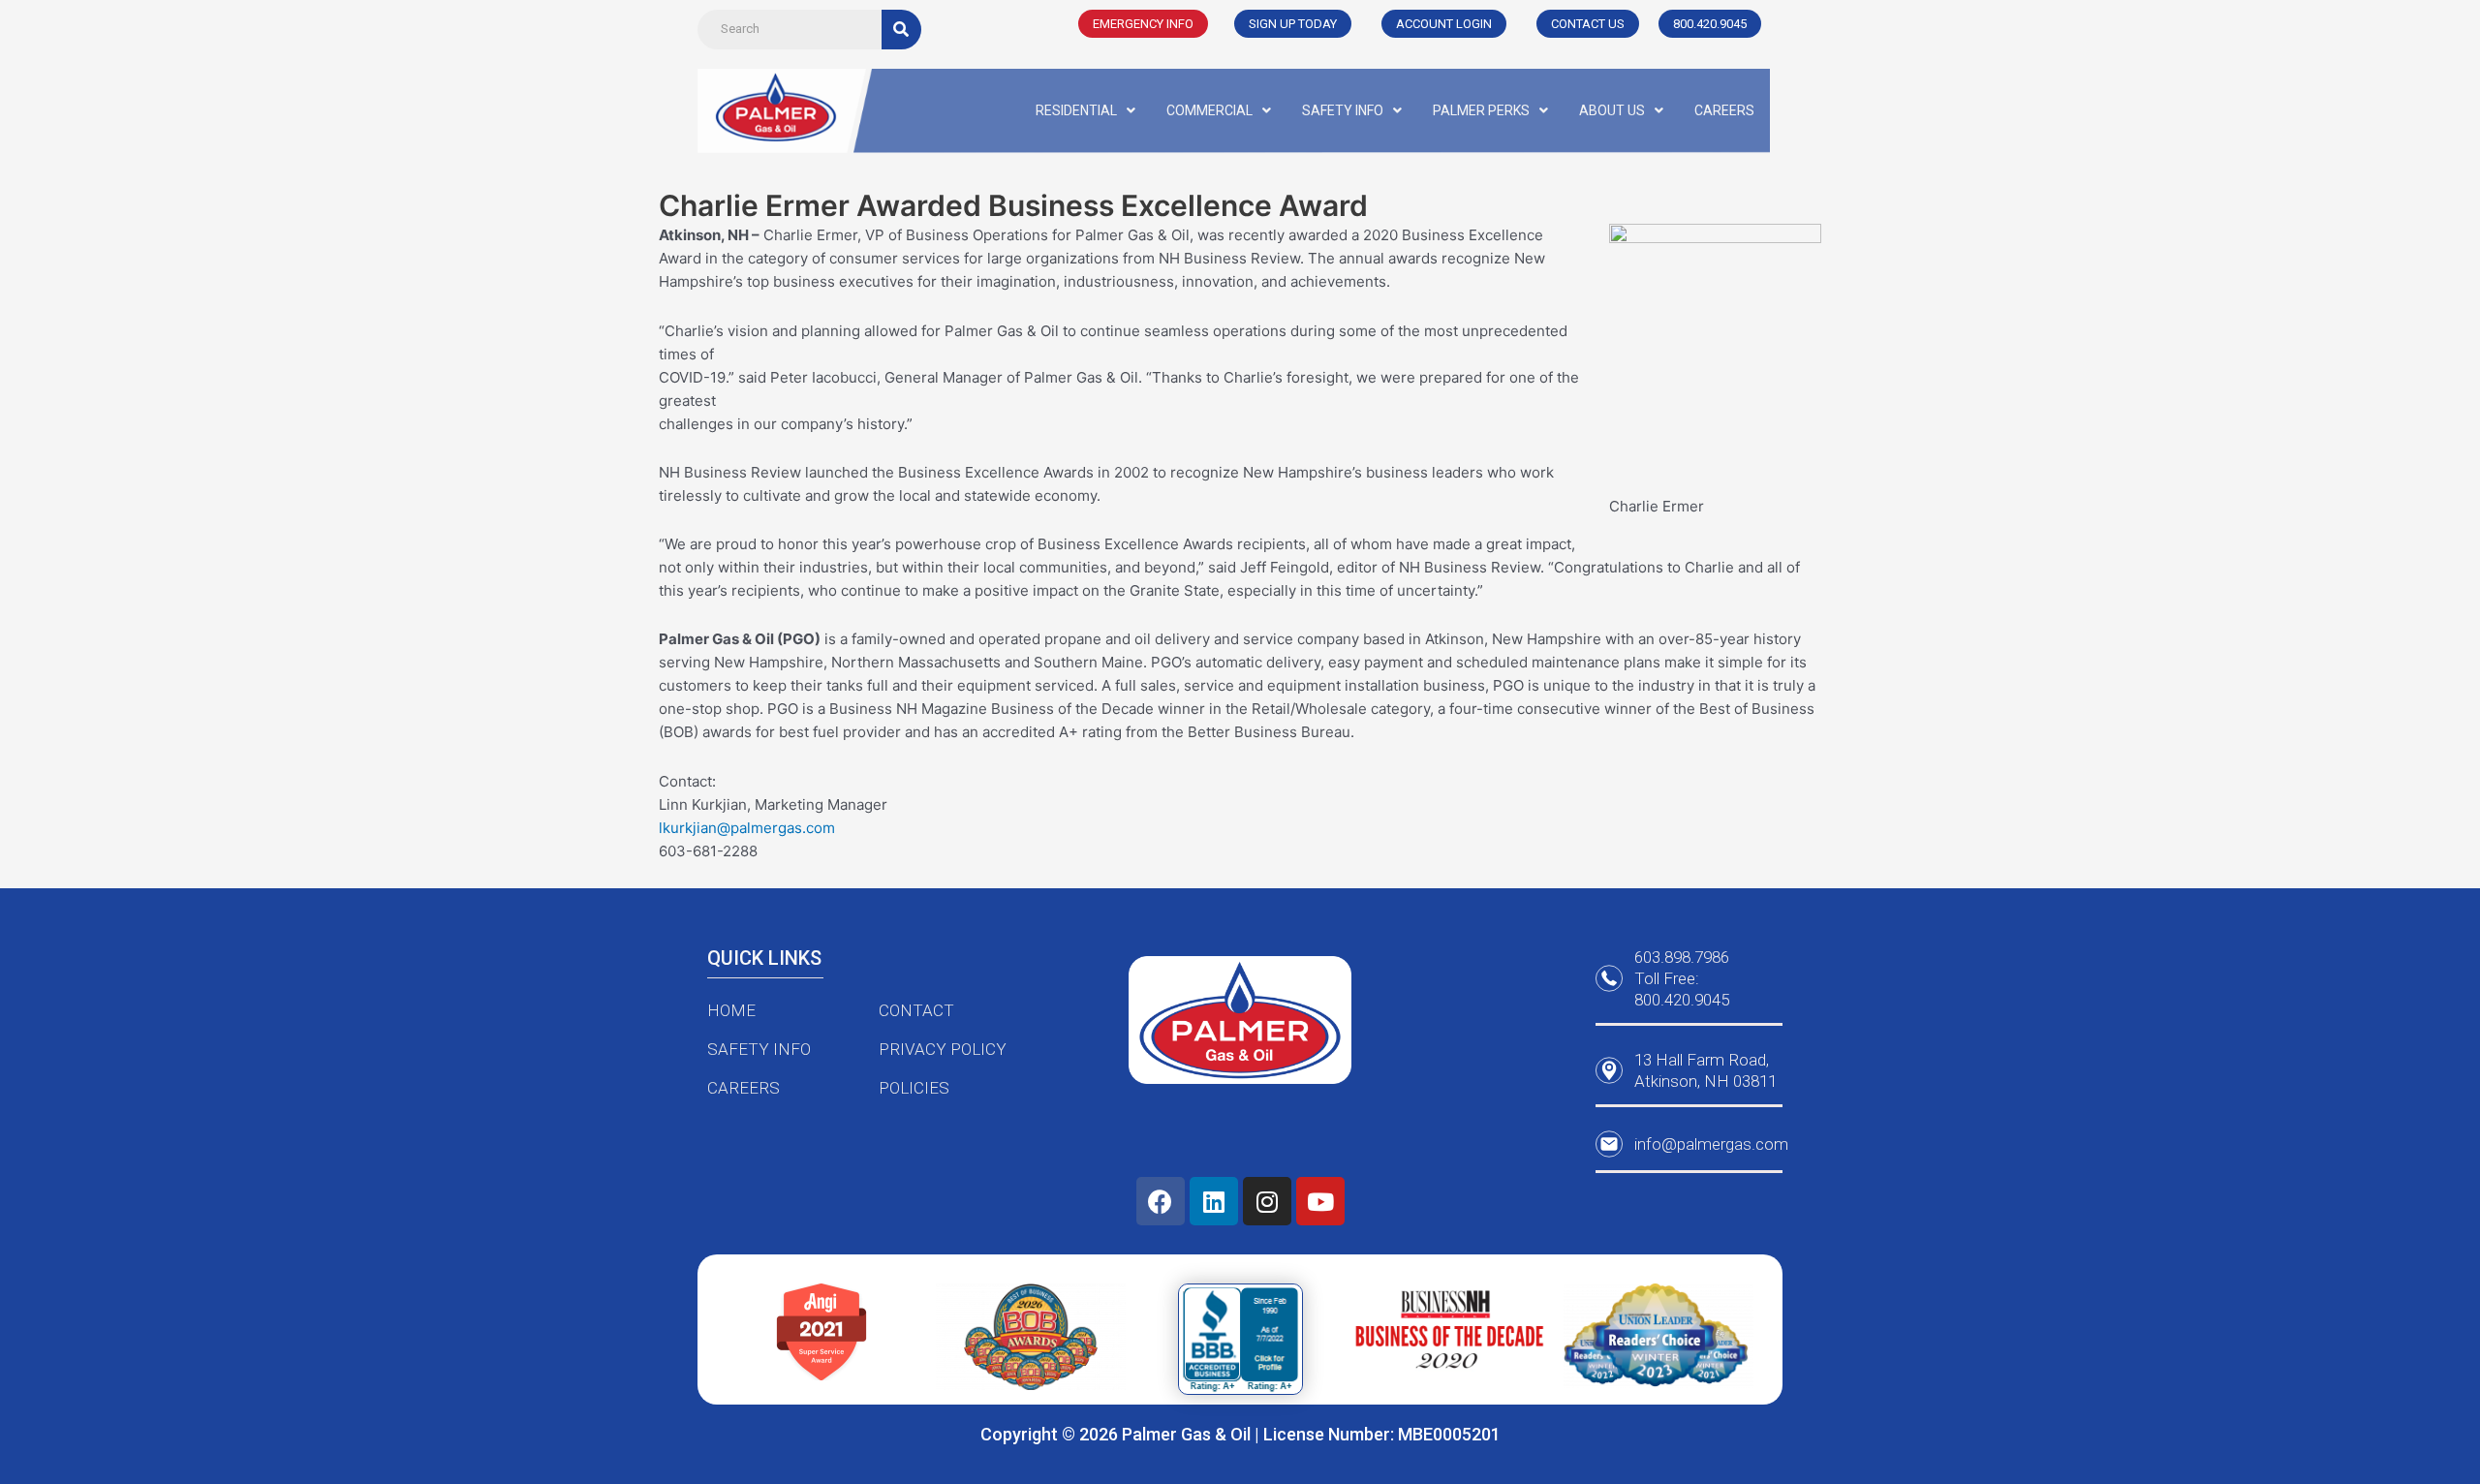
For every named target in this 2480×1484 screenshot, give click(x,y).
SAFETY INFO (1343, 110)
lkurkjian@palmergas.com (747, 828)
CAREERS (1724, 110)
